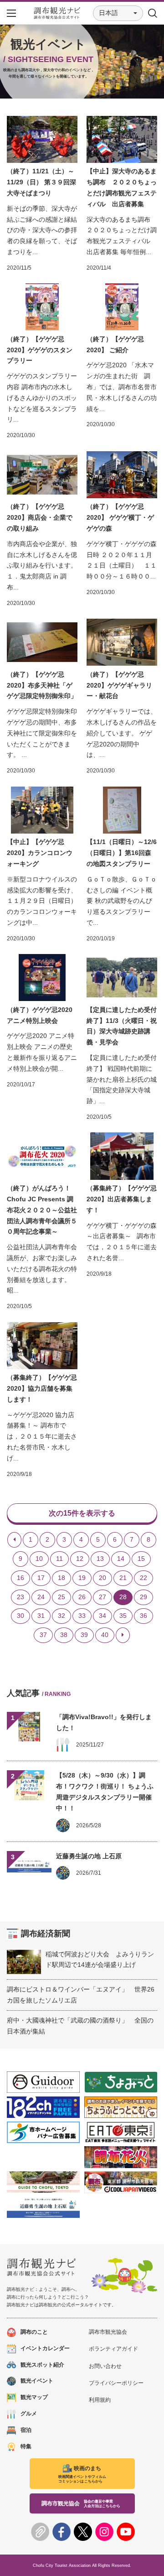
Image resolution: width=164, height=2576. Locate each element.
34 (102, 1616)
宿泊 (26, 2430)
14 (121, 1559)
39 (84, 1635)
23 (20, 1597)
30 (20, 1616)
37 (43, 1635)
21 (123, 1578)
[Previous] (14, 1540)
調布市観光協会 (108, 2332)
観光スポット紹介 (42, 2365)
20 (102, 1578)
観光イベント (37, 2381)
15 (141, 1559)
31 (41, 1616)
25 (61, 1597)
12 (80, 1559)
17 (41, 1578)
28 (123, 1597)
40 (105, 1635)
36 (143, 1616)
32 (61, 1616)
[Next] (123, 1635)
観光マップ (34, 2397)
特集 (26, 2446)
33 (82, 1616)
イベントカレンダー (45, 2348)
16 (20, 1578)
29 (143, 1597)
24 (41, 1597)
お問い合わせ (105, 2366)
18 (61, 1578)
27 (102, 1597)
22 (143, 1578)
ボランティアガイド (113, 2349)
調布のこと (34, 2332)
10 (39, 1559)
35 (123, 1616)
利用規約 (100, 2400)
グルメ (29, 2414)
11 (59, 1559)
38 (64, 1635)
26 (82, 1597)
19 (82, 1578)
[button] (118, 13)
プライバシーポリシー (116, 2383)
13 (100, 1559)
